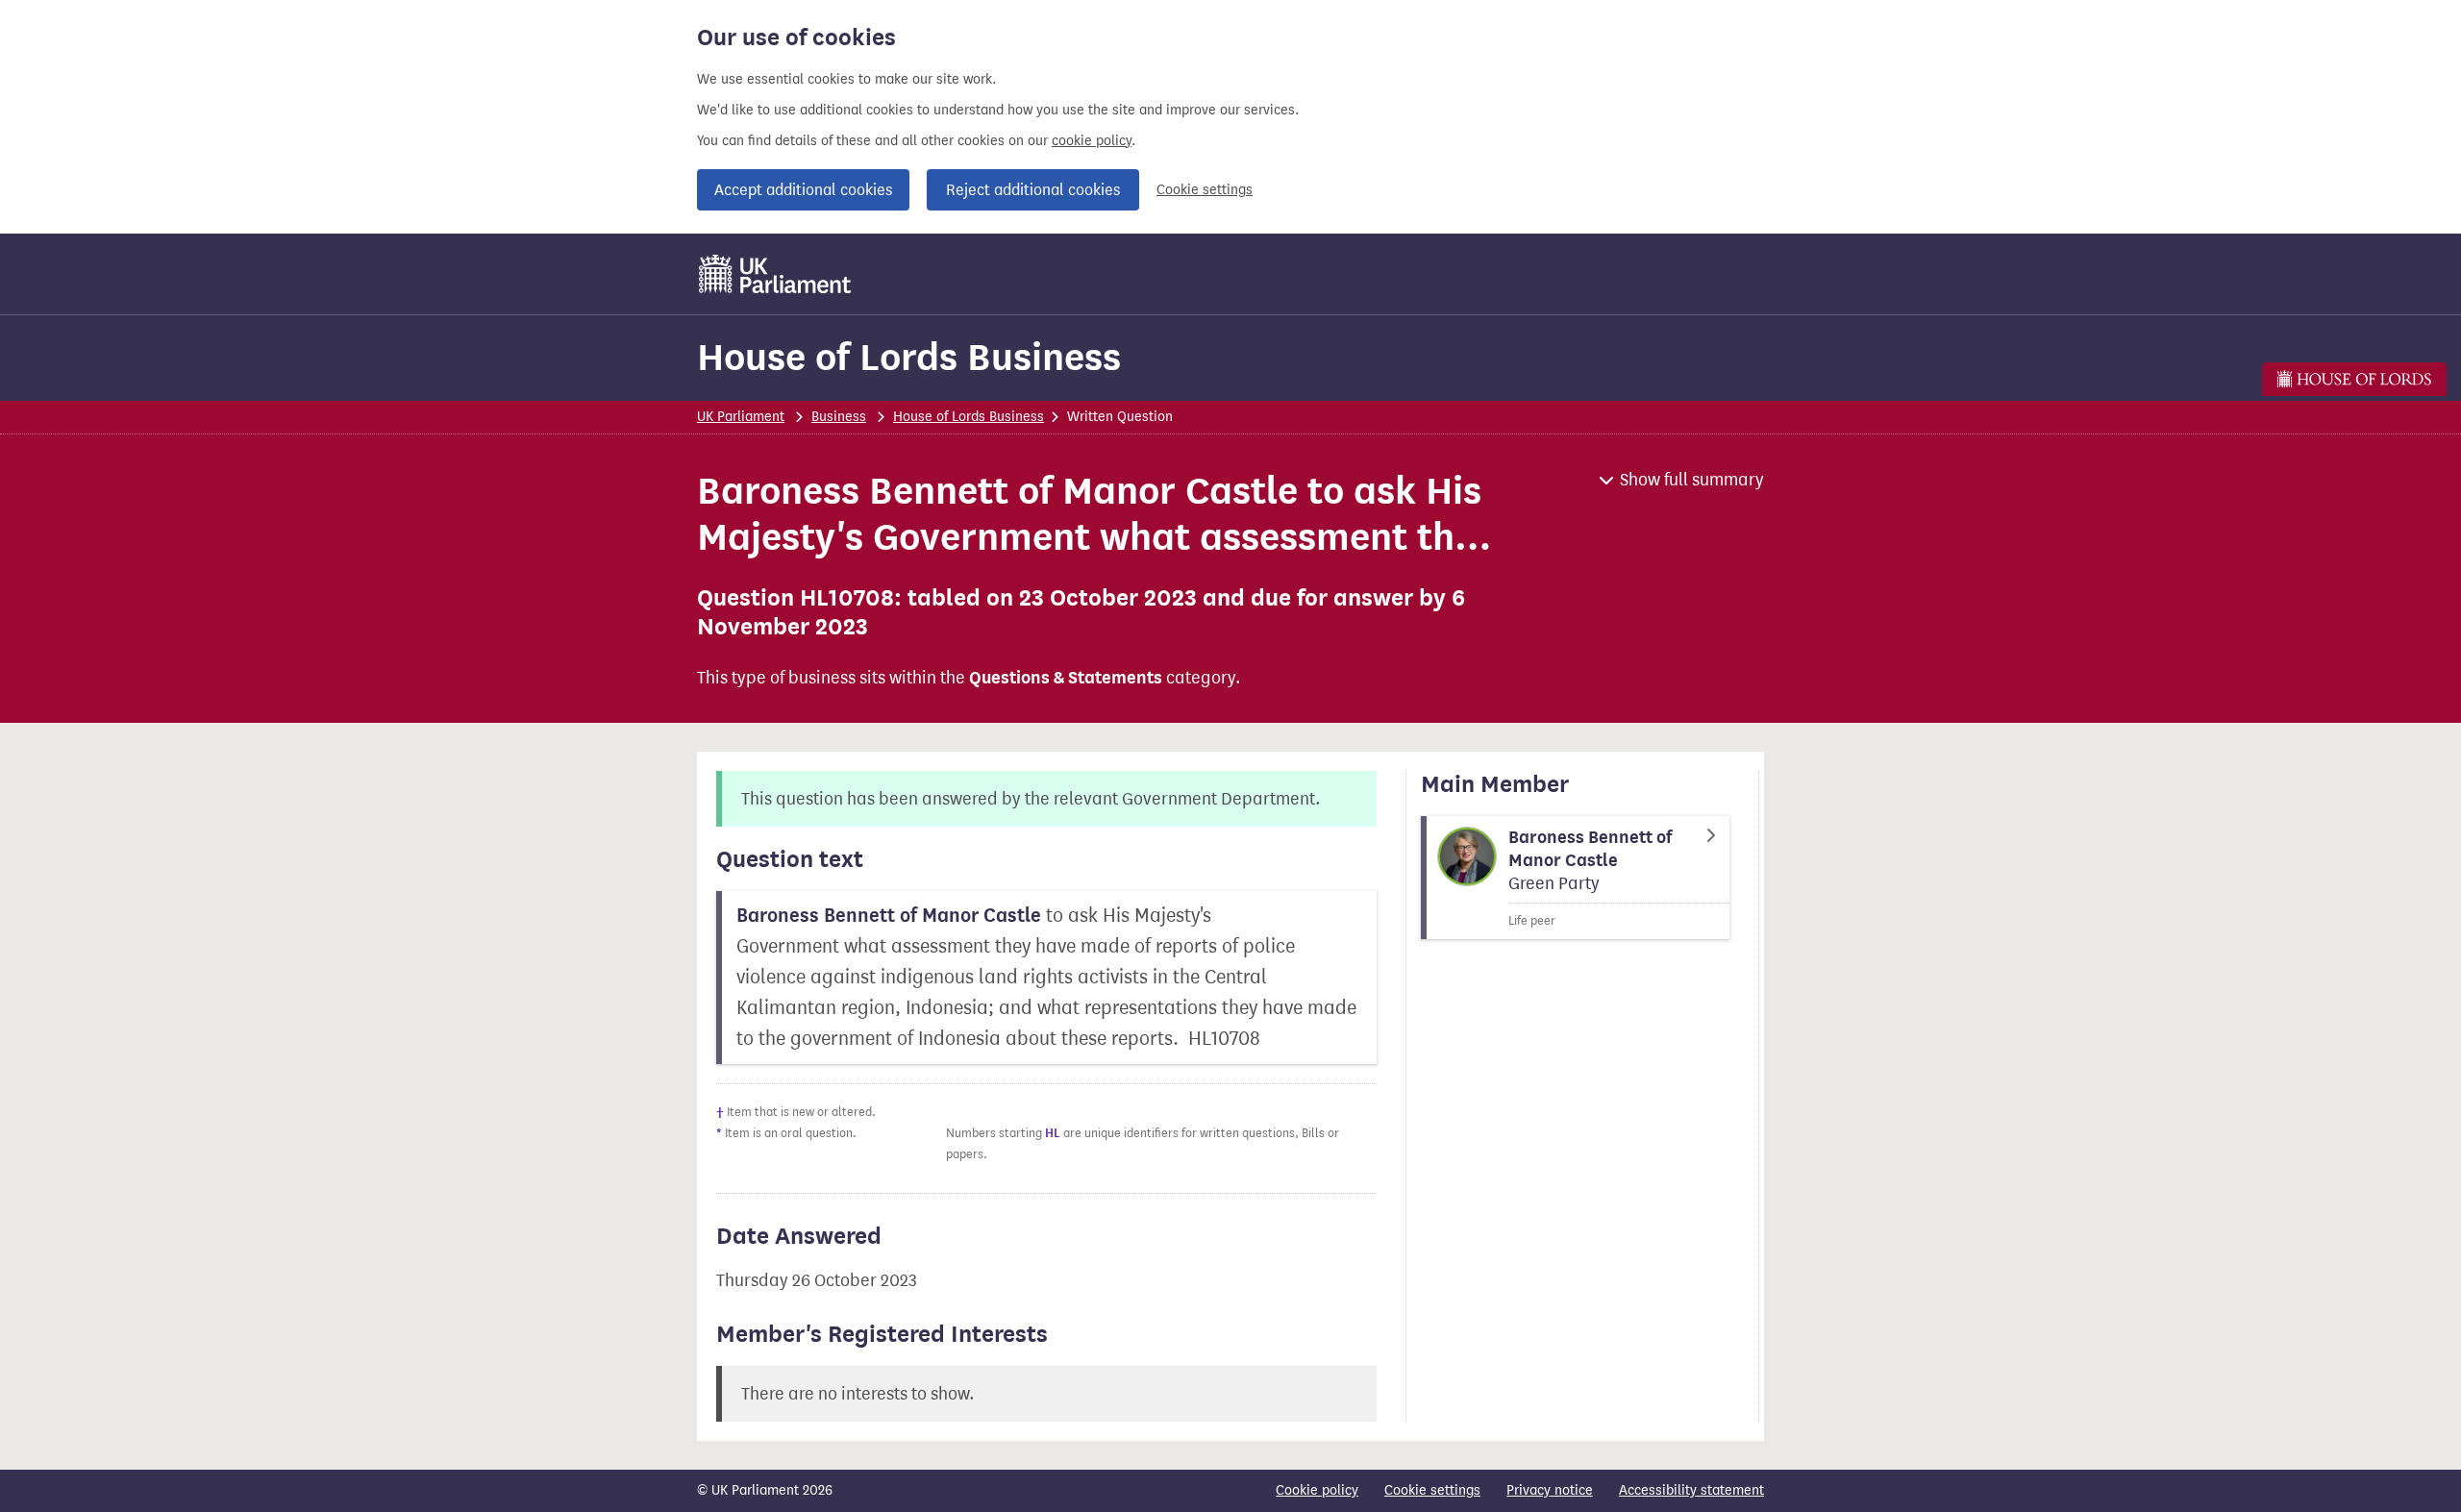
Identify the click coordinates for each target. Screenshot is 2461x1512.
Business (839, 417)
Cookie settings (1205, 190)
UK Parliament (741, 417)
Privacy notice (1550, 1490)
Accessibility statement (1691, 1490)
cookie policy (1092, 141)
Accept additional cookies (803, 190)
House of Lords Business (909, 357)
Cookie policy (1317, 1490)
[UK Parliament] (775, 274)
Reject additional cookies (1033, 190)
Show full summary (1692, 480)
